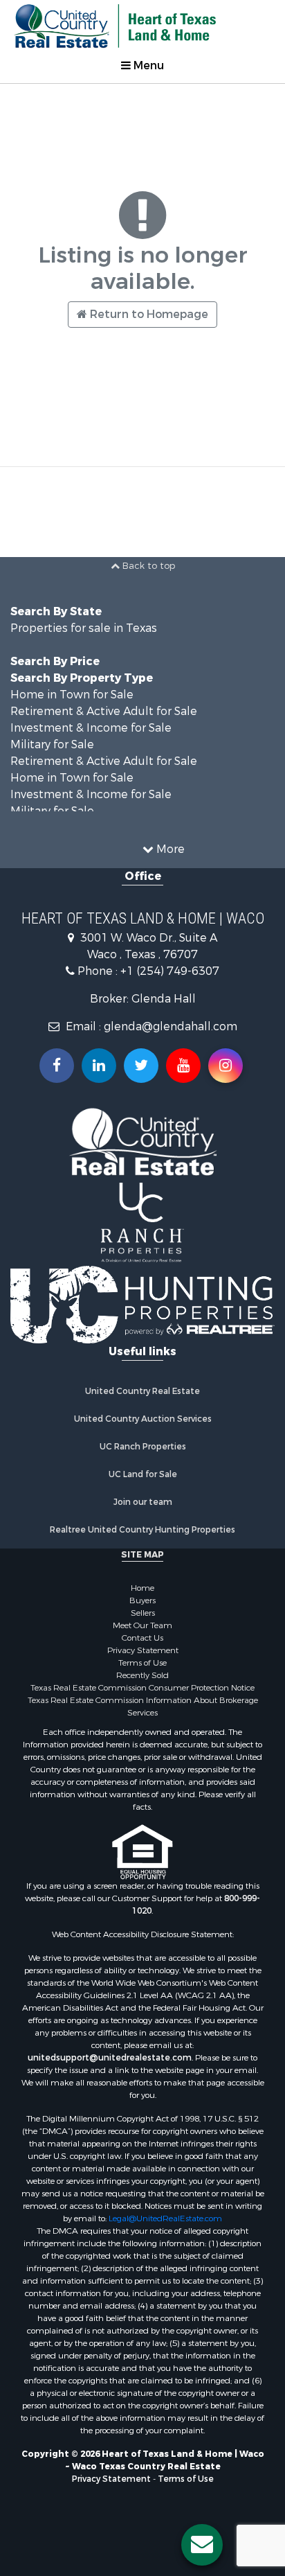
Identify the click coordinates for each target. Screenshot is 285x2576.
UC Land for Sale (143, 1474)
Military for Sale (52, 744)
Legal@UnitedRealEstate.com (165, 2218)
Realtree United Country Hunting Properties (142, 1530)
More (169, 849)
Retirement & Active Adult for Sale (104, 711)
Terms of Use (142, 1663)
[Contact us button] (202, 2545)
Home (142, 1588)
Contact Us (142, 1638)
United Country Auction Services (143, 1419)
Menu (147, 65)
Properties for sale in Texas (84, 628)
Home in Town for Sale (72, 695)
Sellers (143, 1613)
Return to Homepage (148, 314)
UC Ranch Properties (143, 1447)
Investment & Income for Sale (91, 728)
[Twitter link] (141, 1066)
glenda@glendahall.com (171, 1026)
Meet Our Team (142, 1625)
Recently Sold (142, 1675)
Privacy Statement (143, 1650)
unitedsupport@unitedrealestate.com (110, 2058)
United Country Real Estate (142, 1391)
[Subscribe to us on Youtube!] (183, 1066)
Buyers (142, 1600)
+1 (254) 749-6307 (170, 971)
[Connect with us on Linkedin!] (99, 1066)
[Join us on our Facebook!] (57, 1066)
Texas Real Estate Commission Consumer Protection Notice (142, 1688)
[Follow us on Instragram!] (226, 1066)
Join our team (143, 1502)
